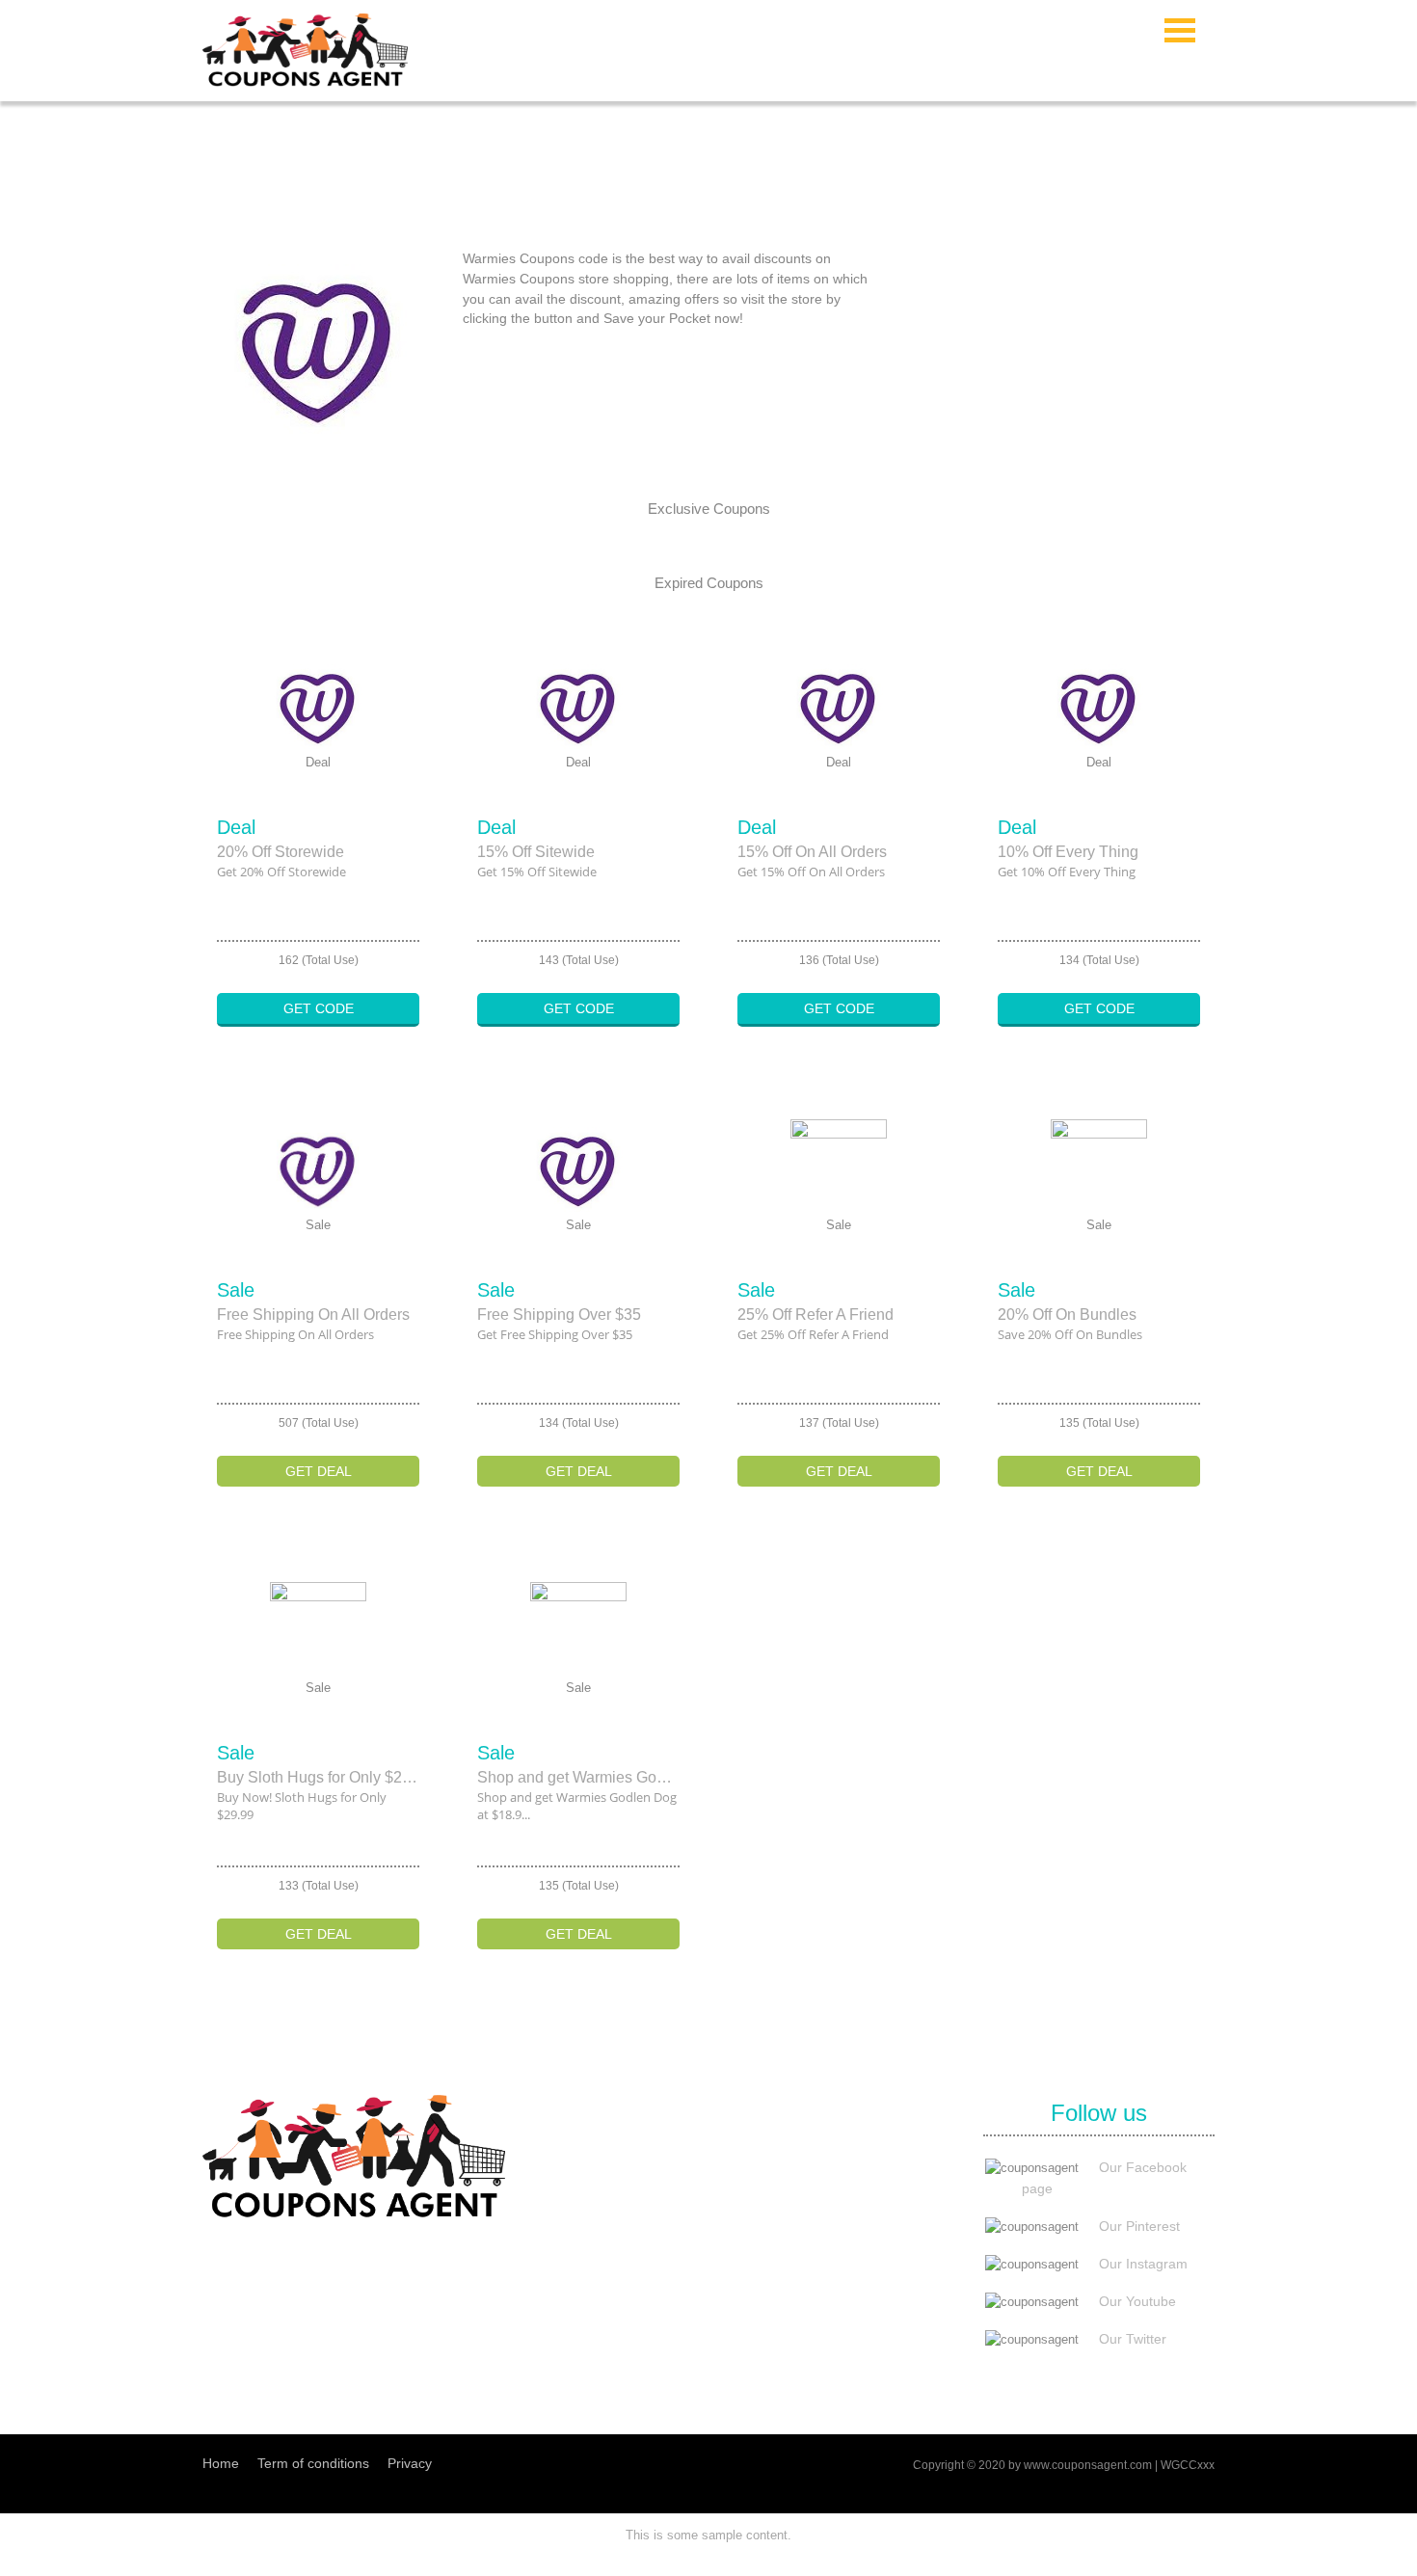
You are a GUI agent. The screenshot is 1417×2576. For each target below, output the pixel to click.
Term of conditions (313, 2463)
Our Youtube (1137, 2301)
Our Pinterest (1139, 2226)
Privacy (410, 2463)
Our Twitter (1133, 2339)
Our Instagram (1143, 2264)
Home (221, 2463)
